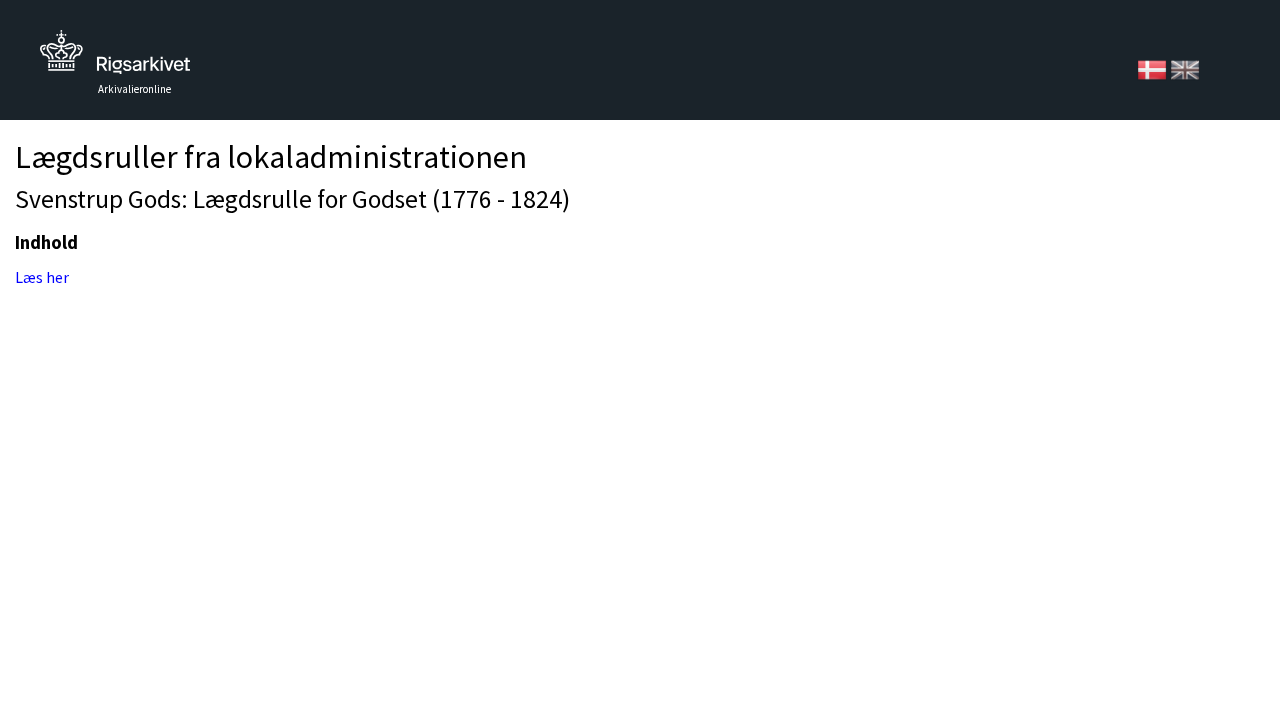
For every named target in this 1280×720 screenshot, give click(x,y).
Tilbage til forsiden (115, 57)
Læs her (42, 277)
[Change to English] (1185, 68)
